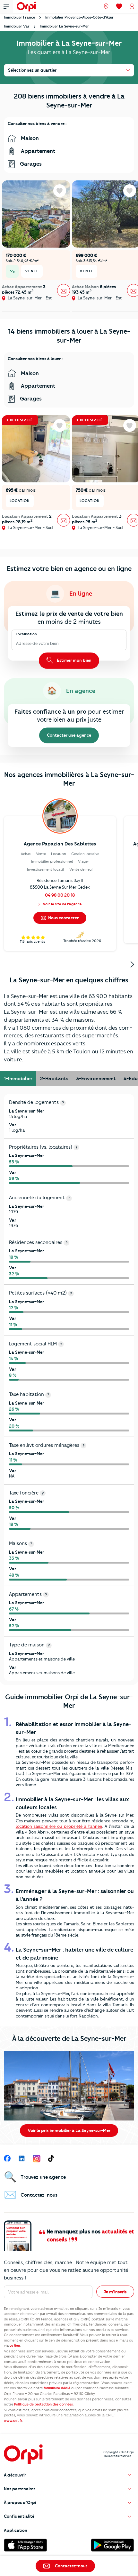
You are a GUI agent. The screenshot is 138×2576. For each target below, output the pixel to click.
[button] (69, 2475)
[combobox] (17, 644)
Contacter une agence (69, 735)
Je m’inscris (115, 2292)
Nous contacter (63, 918)
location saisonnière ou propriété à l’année (59, 1826)
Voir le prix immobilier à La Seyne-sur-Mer (69, 2130)
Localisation (26, 634)
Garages (30, 164)
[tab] (18, 1079)
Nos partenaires (20, 2489)
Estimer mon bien (74, 660)
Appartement (38, 151)
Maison (29, 138)
